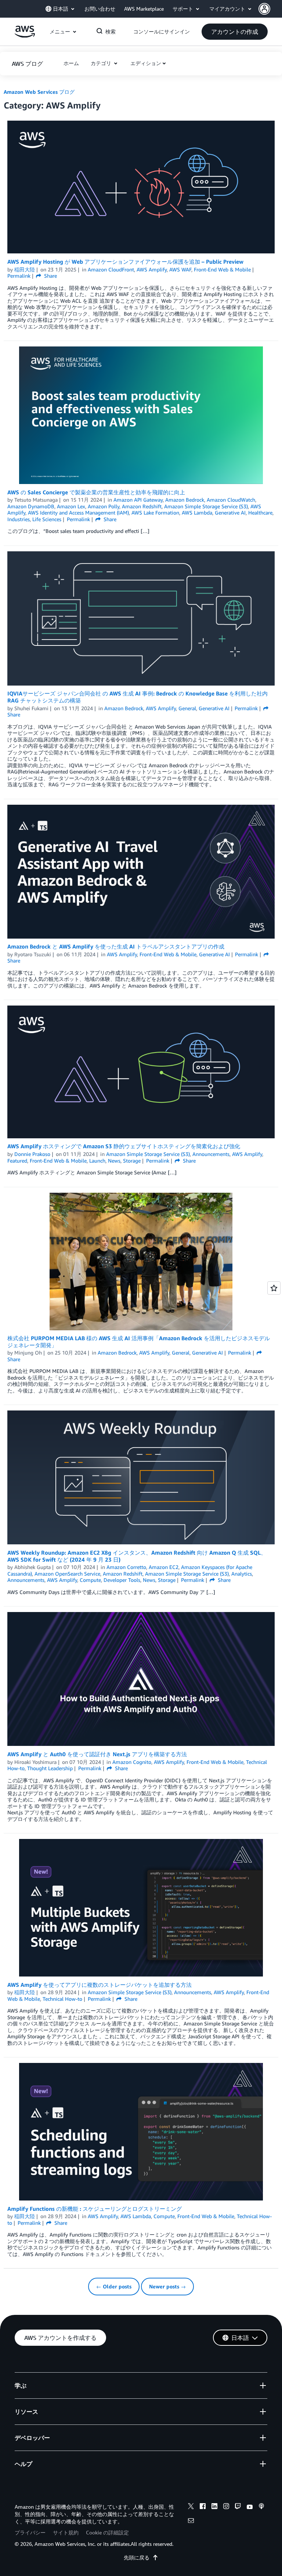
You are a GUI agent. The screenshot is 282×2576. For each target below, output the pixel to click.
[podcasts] (261, 2507)
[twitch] (238, 2507)
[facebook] (203, 2507)
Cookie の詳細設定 (107, 2532)
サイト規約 (66, 2532)
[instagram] (226, 2507)
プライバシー (30, 2532)
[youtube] (250, 2507)
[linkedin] (214, 2507)
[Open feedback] (274, 1288)
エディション (146, 63)
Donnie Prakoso (32, 1154)
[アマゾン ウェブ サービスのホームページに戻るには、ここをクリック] (25, 35)
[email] (191, 2522)
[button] (270, 9)
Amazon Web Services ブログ (39, 92)
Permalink (19, 276)
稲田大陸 (25, 269)
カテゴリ (102, 63)
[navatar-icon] (264, 9)
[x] (191, 2507)
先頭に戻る (137, 2557)
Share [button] (50, 276)
